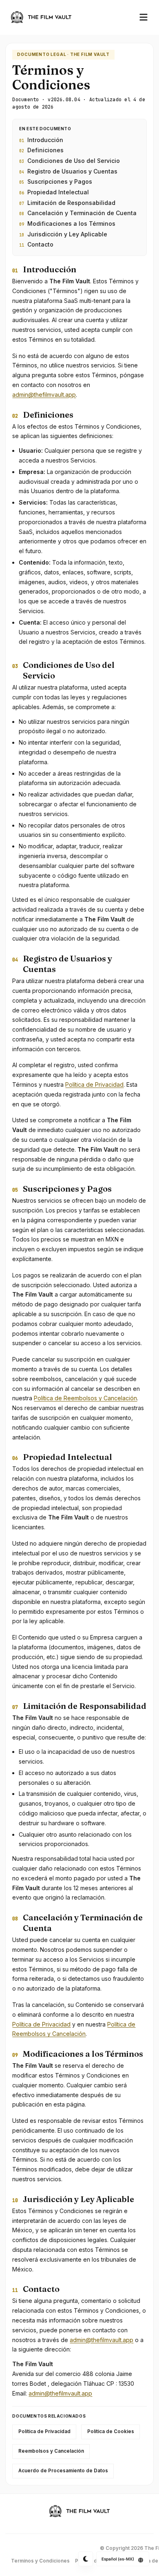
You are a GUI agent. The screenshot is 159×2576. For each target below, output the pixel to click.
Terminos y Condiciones (40, 2561)
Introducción (41, 140)
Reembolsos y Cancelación (51, 2451)
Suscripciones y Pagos (56, 181)
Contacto (36, 244)
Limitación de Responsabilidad (67, 203)
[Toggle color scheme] (86, 2559)
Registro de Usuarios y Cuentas (68, 171)
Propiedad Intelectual (54, 192)
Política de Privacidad (94, 1084)
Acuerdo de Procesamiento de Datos (63, 2471)
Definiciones (41, 150)
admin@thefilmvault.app (44, 395)
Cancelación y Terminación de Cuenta (78, 213)
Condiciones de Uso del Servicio (70, 161)
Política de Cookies (111, 2431)
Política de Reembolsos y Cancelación (85, 1398)
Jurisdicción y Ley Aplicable (63, 234)
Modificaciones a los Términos (67, 224)
